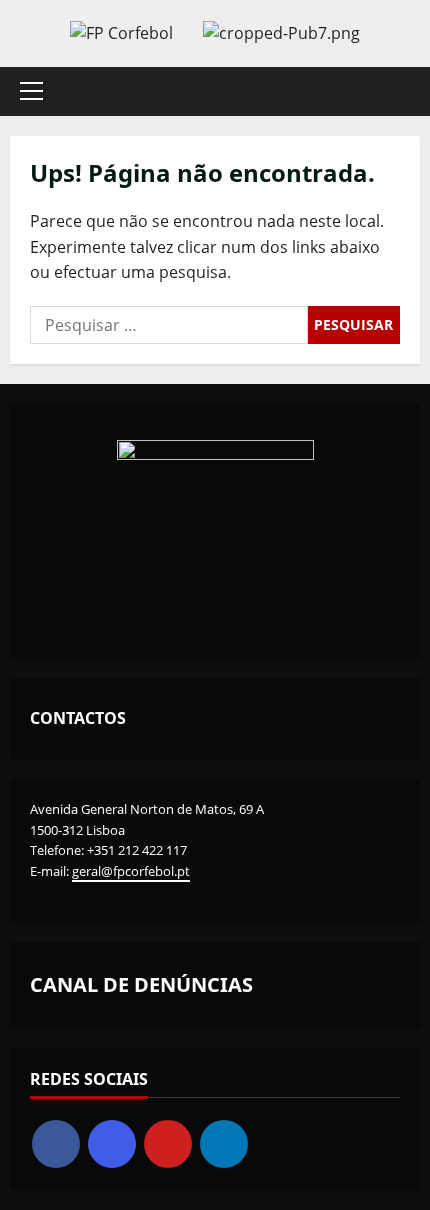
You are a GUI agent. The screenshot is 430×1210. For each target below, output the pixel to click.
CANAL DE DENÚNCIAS (141, 984)
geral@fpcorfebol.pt (131, 871)
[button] (31, 91)
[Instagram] (112, 1144)
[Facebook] (56, 1144)
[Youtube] (168, 1144)
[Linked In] (224, 1144)
